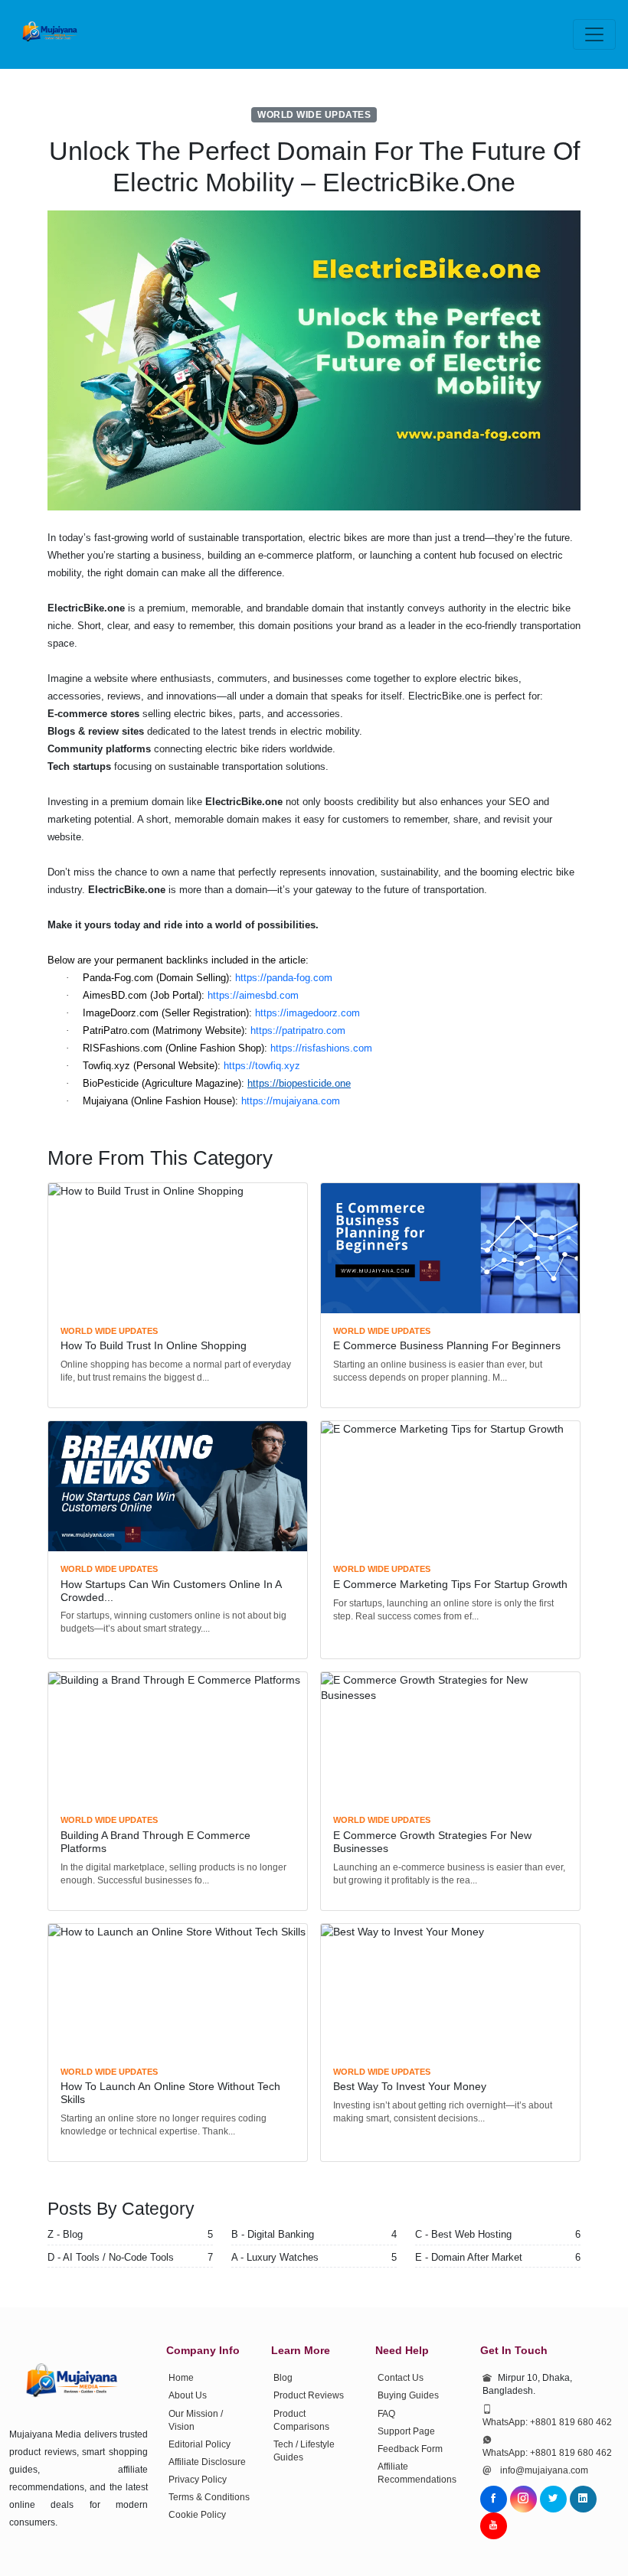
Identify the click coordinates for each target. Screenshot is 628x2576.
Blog (283, 2378)
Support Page (406, 2431)
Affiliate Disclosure (207, 2462)
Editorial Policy (200, 2444)
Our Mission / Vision (196, 2420)
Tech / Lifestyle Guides (304, 2451)
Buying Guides (408, 2395)
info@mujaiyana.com (544, 2470)
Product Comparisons (301, 2420)
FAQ (386, 2414)
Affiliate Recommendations (417, 2473)
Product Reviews (309, 2395)
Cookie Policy (197, 2515)
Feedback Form (410, 2449)
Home (181, 2378)
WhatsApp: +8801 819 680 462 (547, 2422)
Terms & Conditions (209, 2497)
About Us (188, 2395)
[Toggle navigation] (594, 34)
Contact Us (401, 2378)
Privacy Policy (198, 2480)
